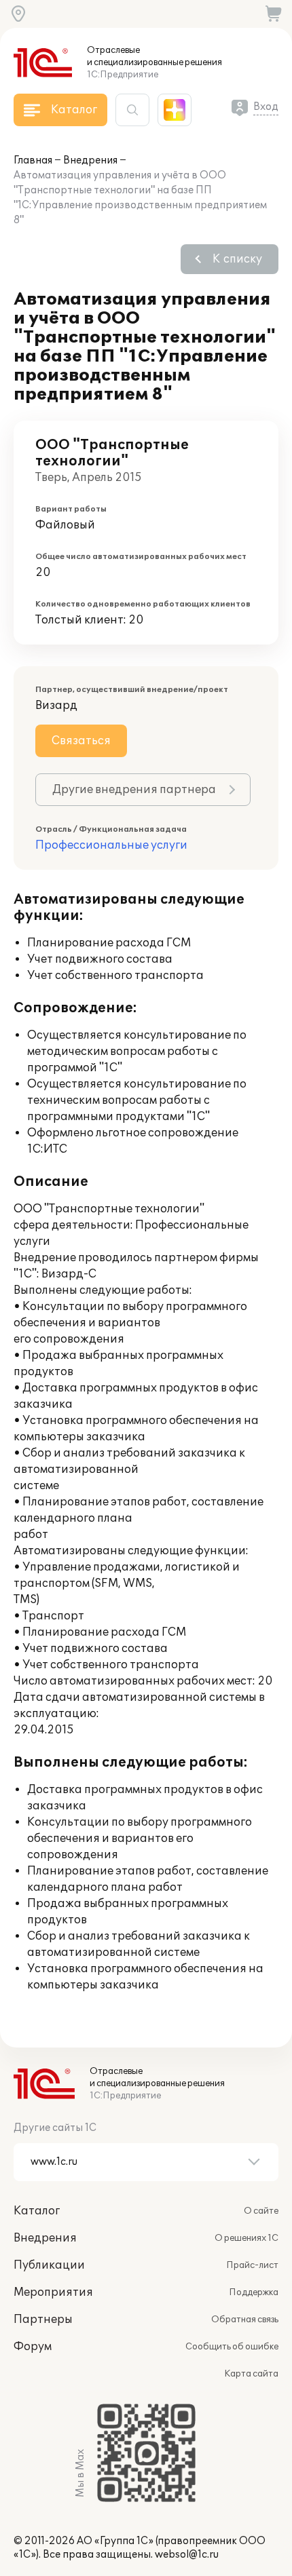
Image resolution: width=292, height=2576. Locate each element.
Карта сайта (251, 2374)
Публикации (49, 2265)
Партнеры (43, 2320)
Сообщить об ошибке (232, 2347)
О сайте (261, 2211)
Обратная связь (245, 2320)
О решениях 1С (247, 2238)
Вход (266, 107)
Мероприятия (53, 2292)
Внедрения (90, 160)
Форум (33, 2347)
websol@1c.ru (187, 2555)
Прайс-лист (252, 2265)
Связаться (81, 741)
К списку (237, 259)
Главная (33, 160)
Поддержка (254, 2292)
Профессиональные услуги (111, 845)
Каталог (37, 2211)
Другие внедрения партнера (134, 790)
